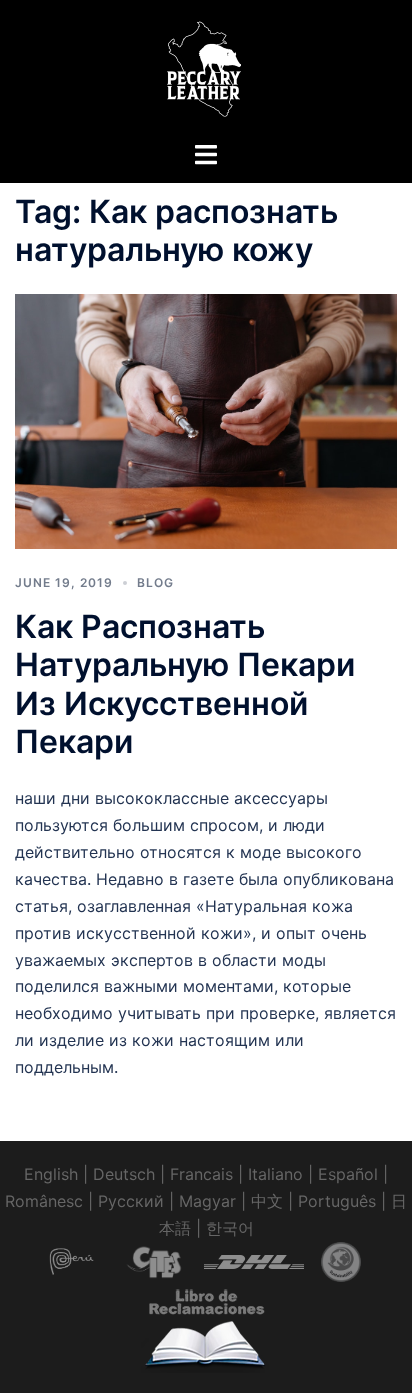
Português (337, 1201)
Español (348, 1174)
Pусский (131, 1201)
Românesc (44, 1201)
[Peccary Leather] (206, 68)
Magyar (207, 1201)
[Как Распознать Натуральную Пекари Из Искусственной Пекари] (206, 420)
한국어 (230, 1228)
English (51, 1174)
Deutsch (124, 1174)
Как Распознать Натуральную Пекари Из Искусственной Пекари (185, 684)
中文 (267, 1201)
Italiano (275, 1174)
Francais (201, 1174)
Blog (155, 582)
